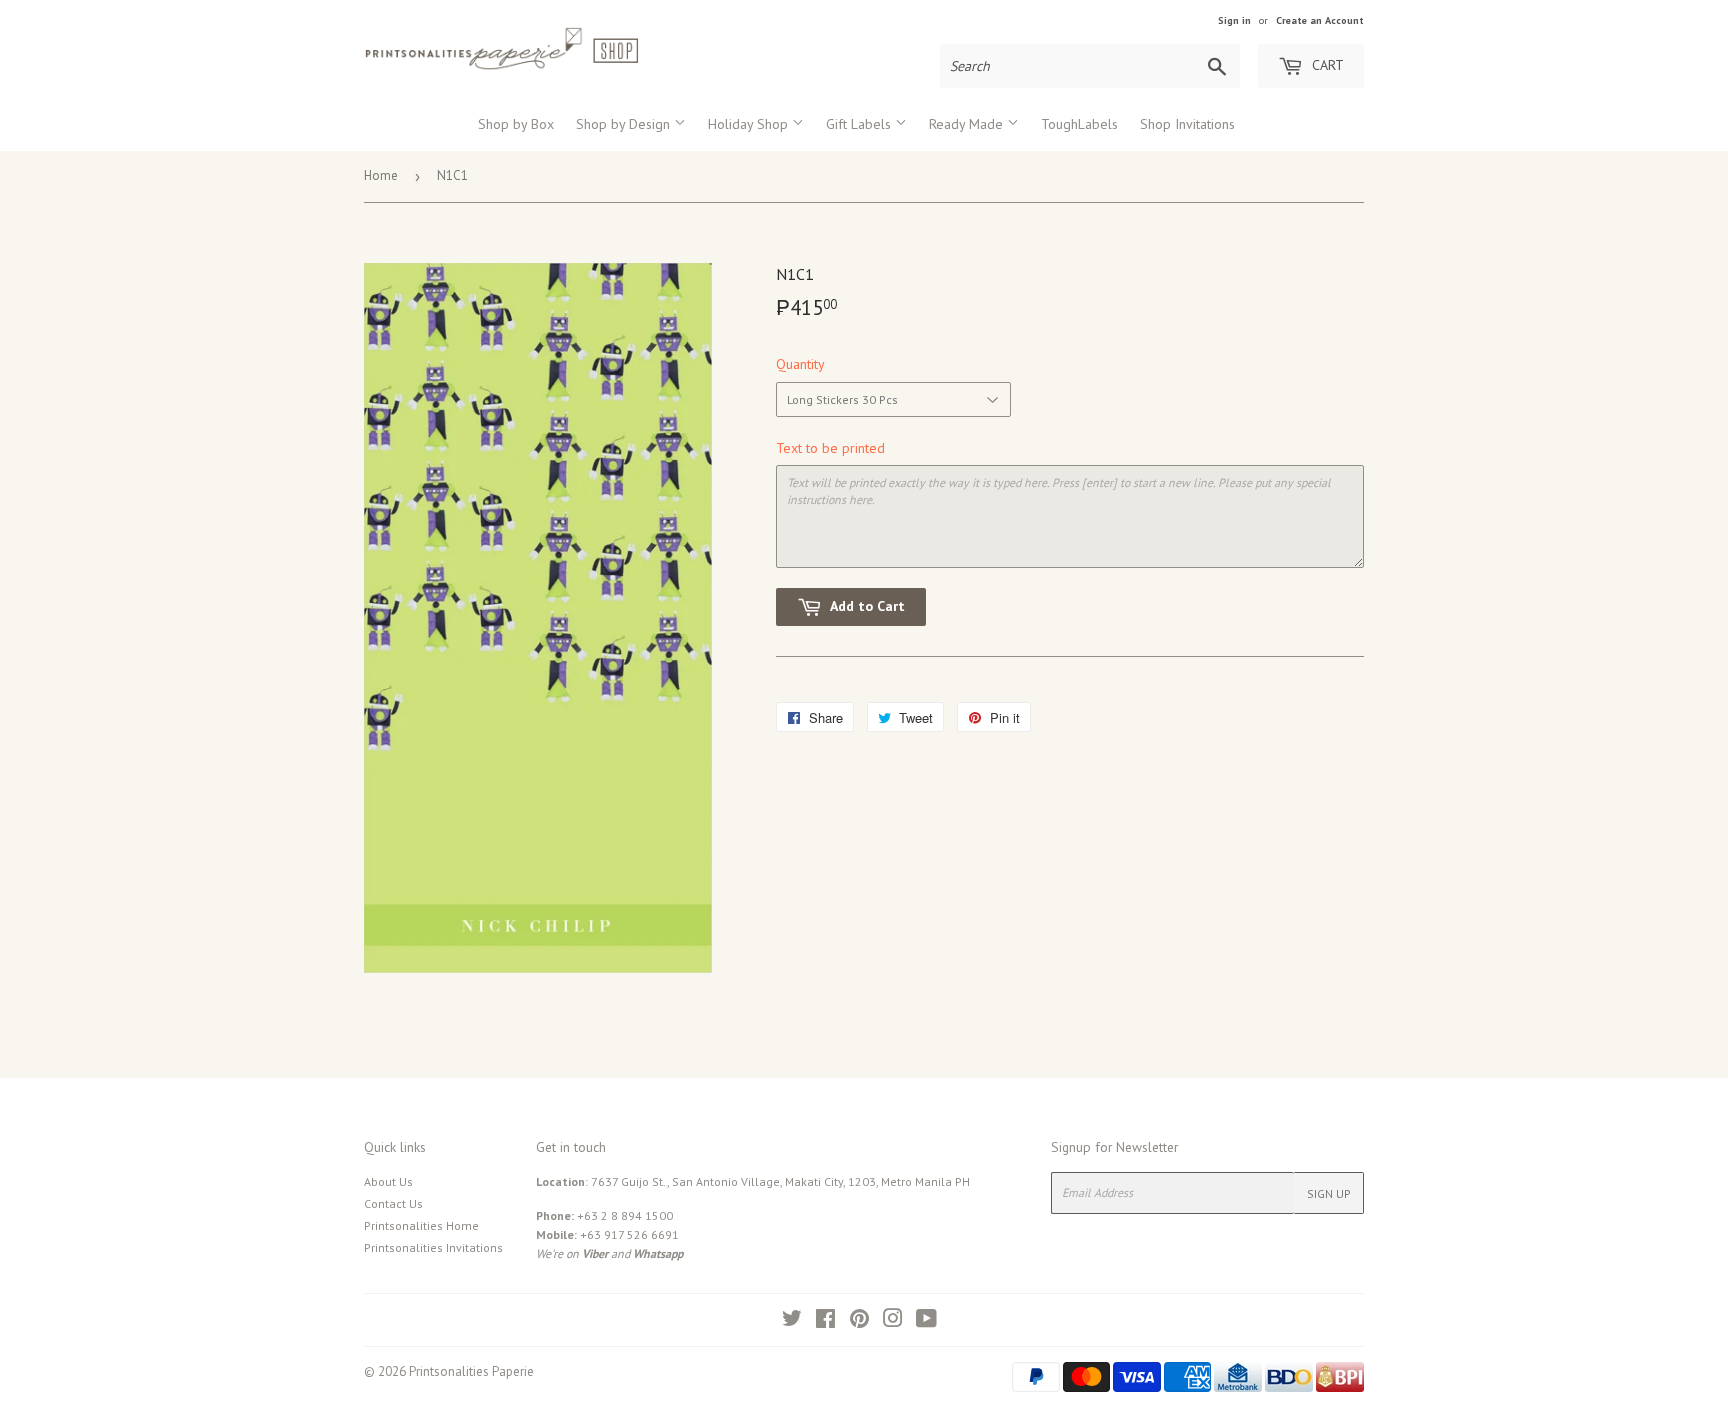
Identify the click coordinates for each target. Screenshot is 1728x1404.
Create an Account (1320, 20)
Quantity (800, 364)
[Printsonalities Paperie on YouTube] (926, 1321)
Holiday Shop (750, 124)
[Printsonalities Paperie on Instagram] (893, 1321)
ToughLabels (1079, 124)
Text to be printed (830, 448)
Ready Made (968, 124)
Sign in (1234, 20)
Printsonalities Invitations (433, 1247)
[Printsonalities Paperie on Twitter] (792, 1321)
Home (381, 175)
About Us (388, 1181)
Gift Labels (860, 124)
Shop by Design (625, 124)
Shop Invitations (1187, 124)
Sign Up (1329, 1193)
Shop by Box (516, 124)
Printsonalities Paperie (471, 1371)
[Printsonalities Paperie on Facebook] (825, 1321)
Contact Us (393, 1203)
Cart (1326, 65)
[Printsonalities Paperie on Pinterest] (859, 1321)
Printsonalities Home (421, 1225)
